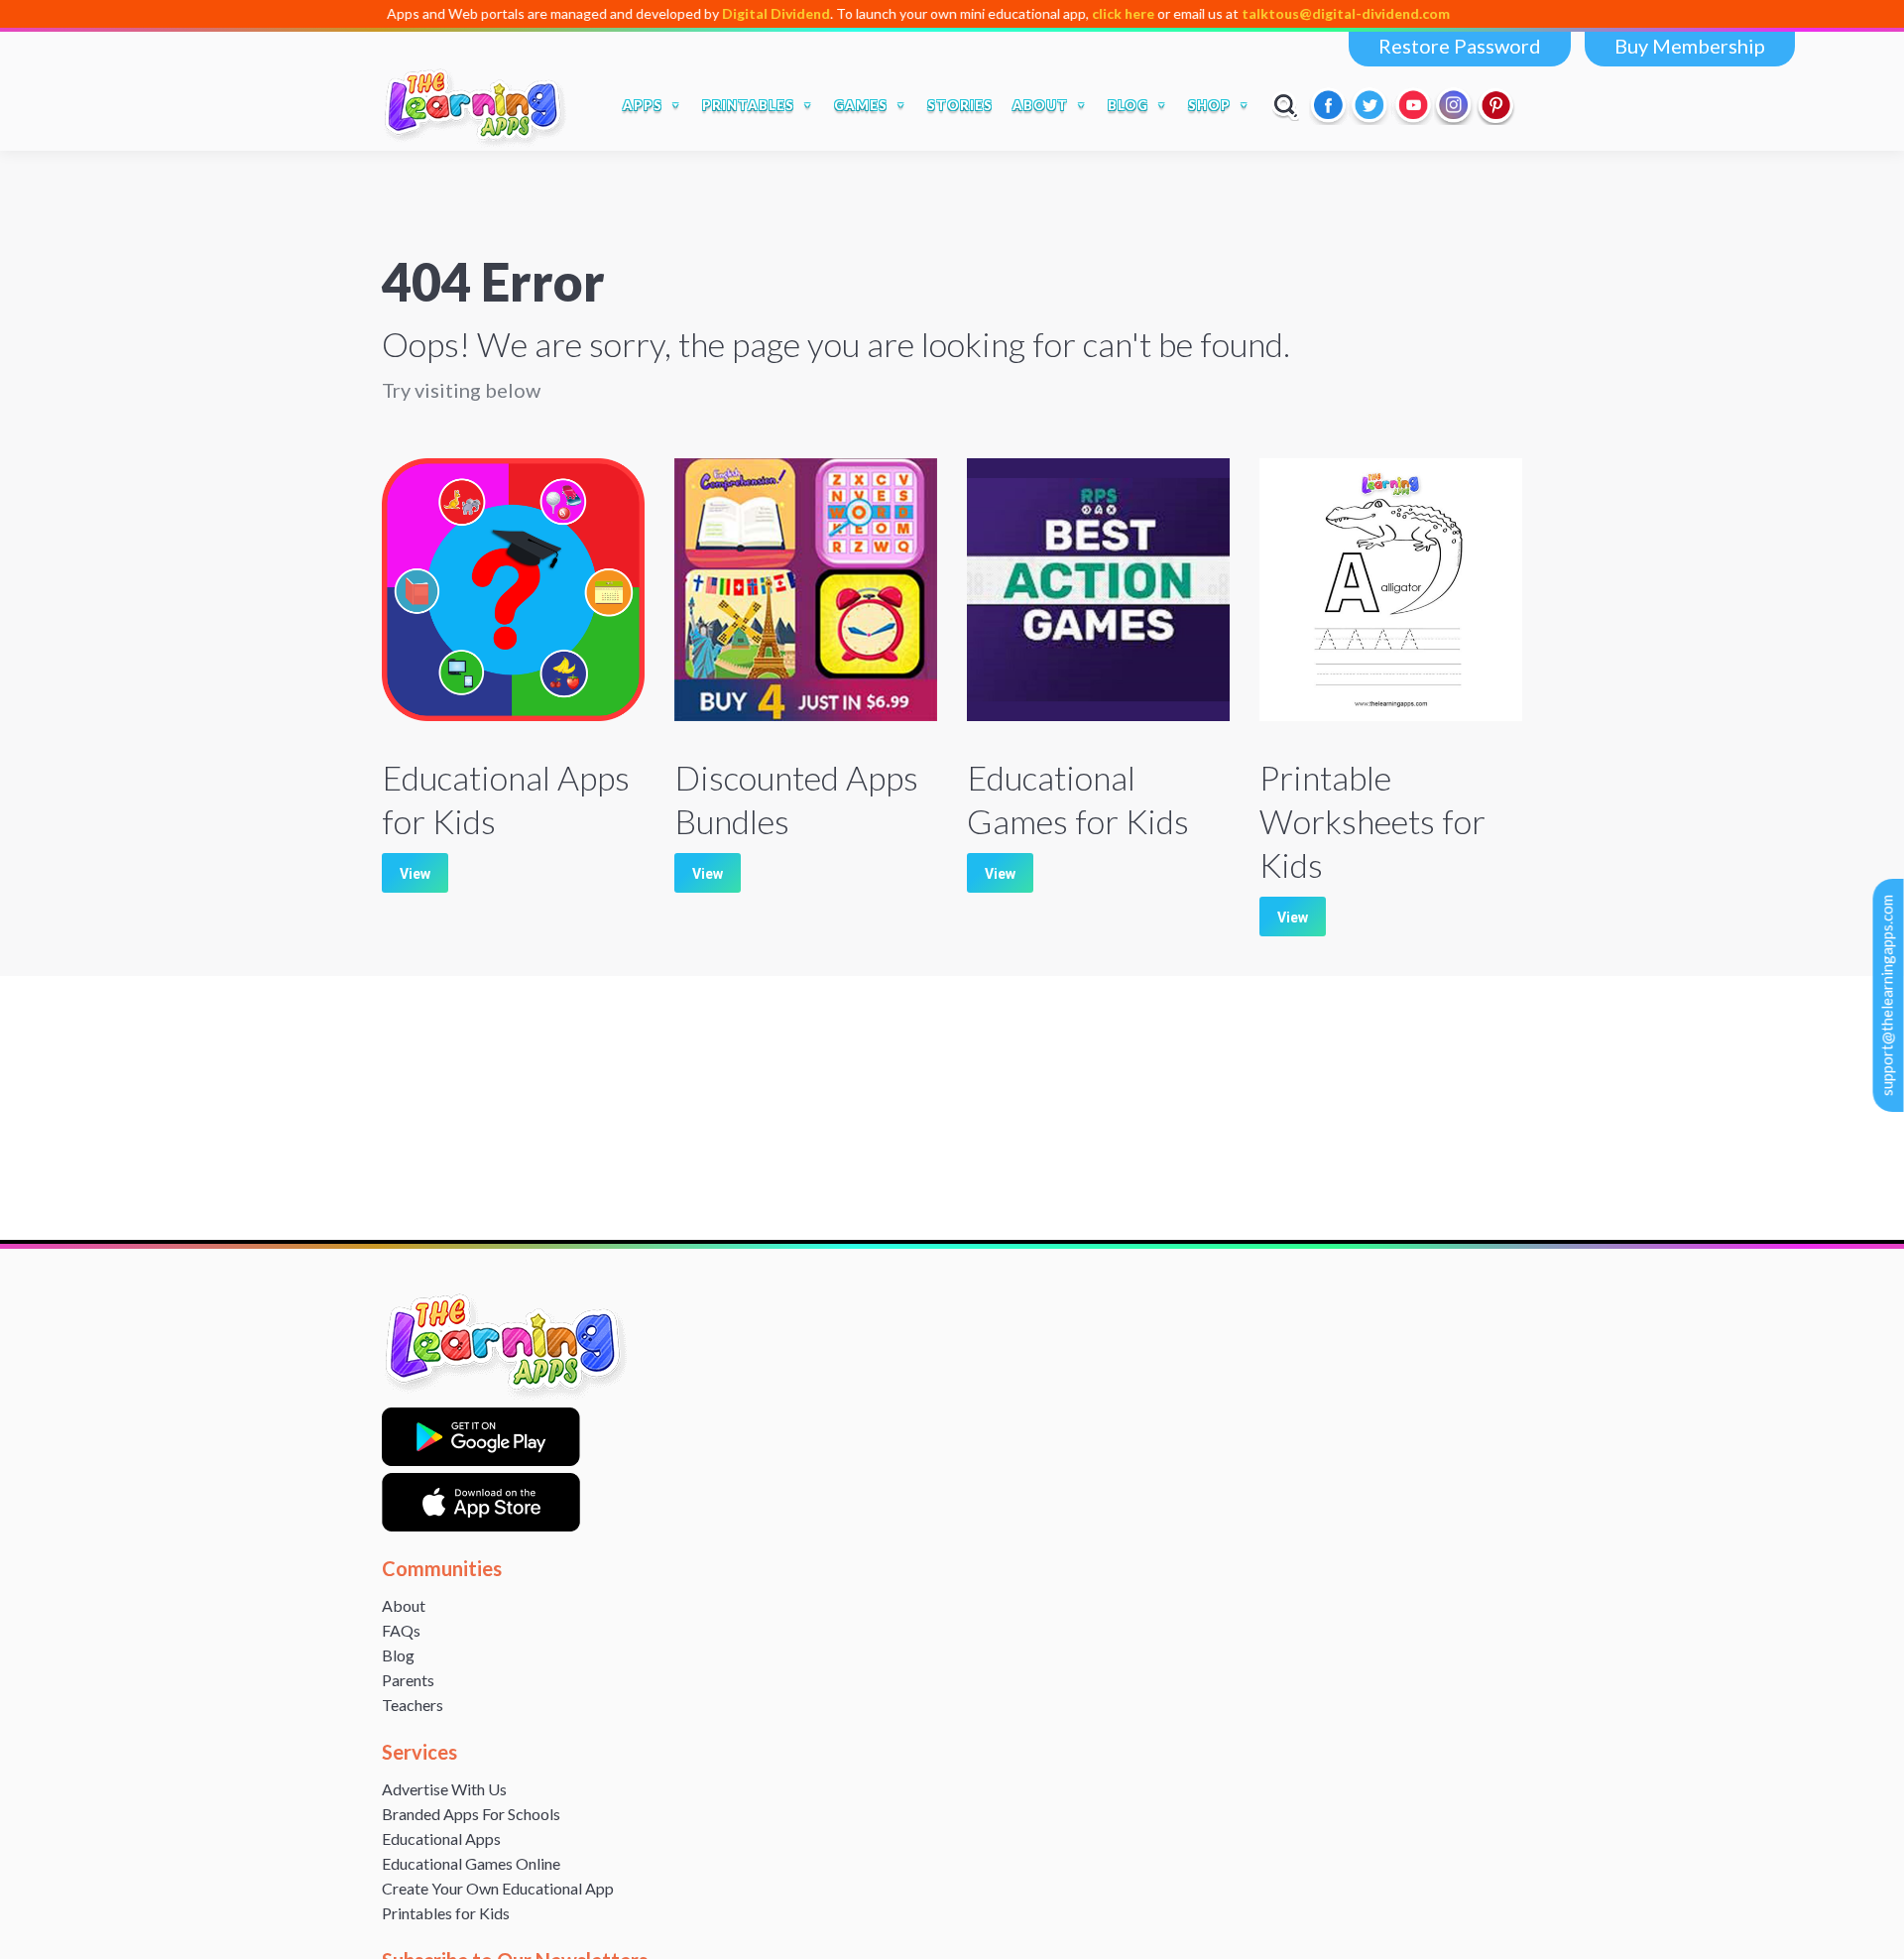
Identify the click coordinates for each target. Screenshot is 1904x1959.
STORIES (960, 105)
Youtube (1413, 105)
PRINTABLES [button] (748, 105)
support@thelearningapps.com (1887, 995)
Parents (408, 1680)
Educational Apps (441, 1838)
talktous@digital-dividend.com (1284, 13)
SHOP (1209, 105)
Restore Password (1460, 46)
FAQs (401, 1630)
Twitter (1371, 105)
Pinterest (1496, 105)
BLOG (1128, 105)
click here (1062, 13)
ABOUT (1040, 105)
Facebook (1330, 105)
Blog (398, 1655)
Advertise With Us (444, 1789)
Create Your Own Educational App (498, 1888)
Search (1286, 105)
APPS (643, 105)
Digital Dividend (714, 13)
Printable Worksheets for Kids (1372, 821)
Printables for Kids (446, 1913)
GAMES (861, 105)
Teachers (413, 1705)
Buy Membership (1690, 46)
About (404, 1605)
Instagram (1455, 105)
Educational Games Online (471, 1863)
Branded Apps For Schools (471, 1814)
